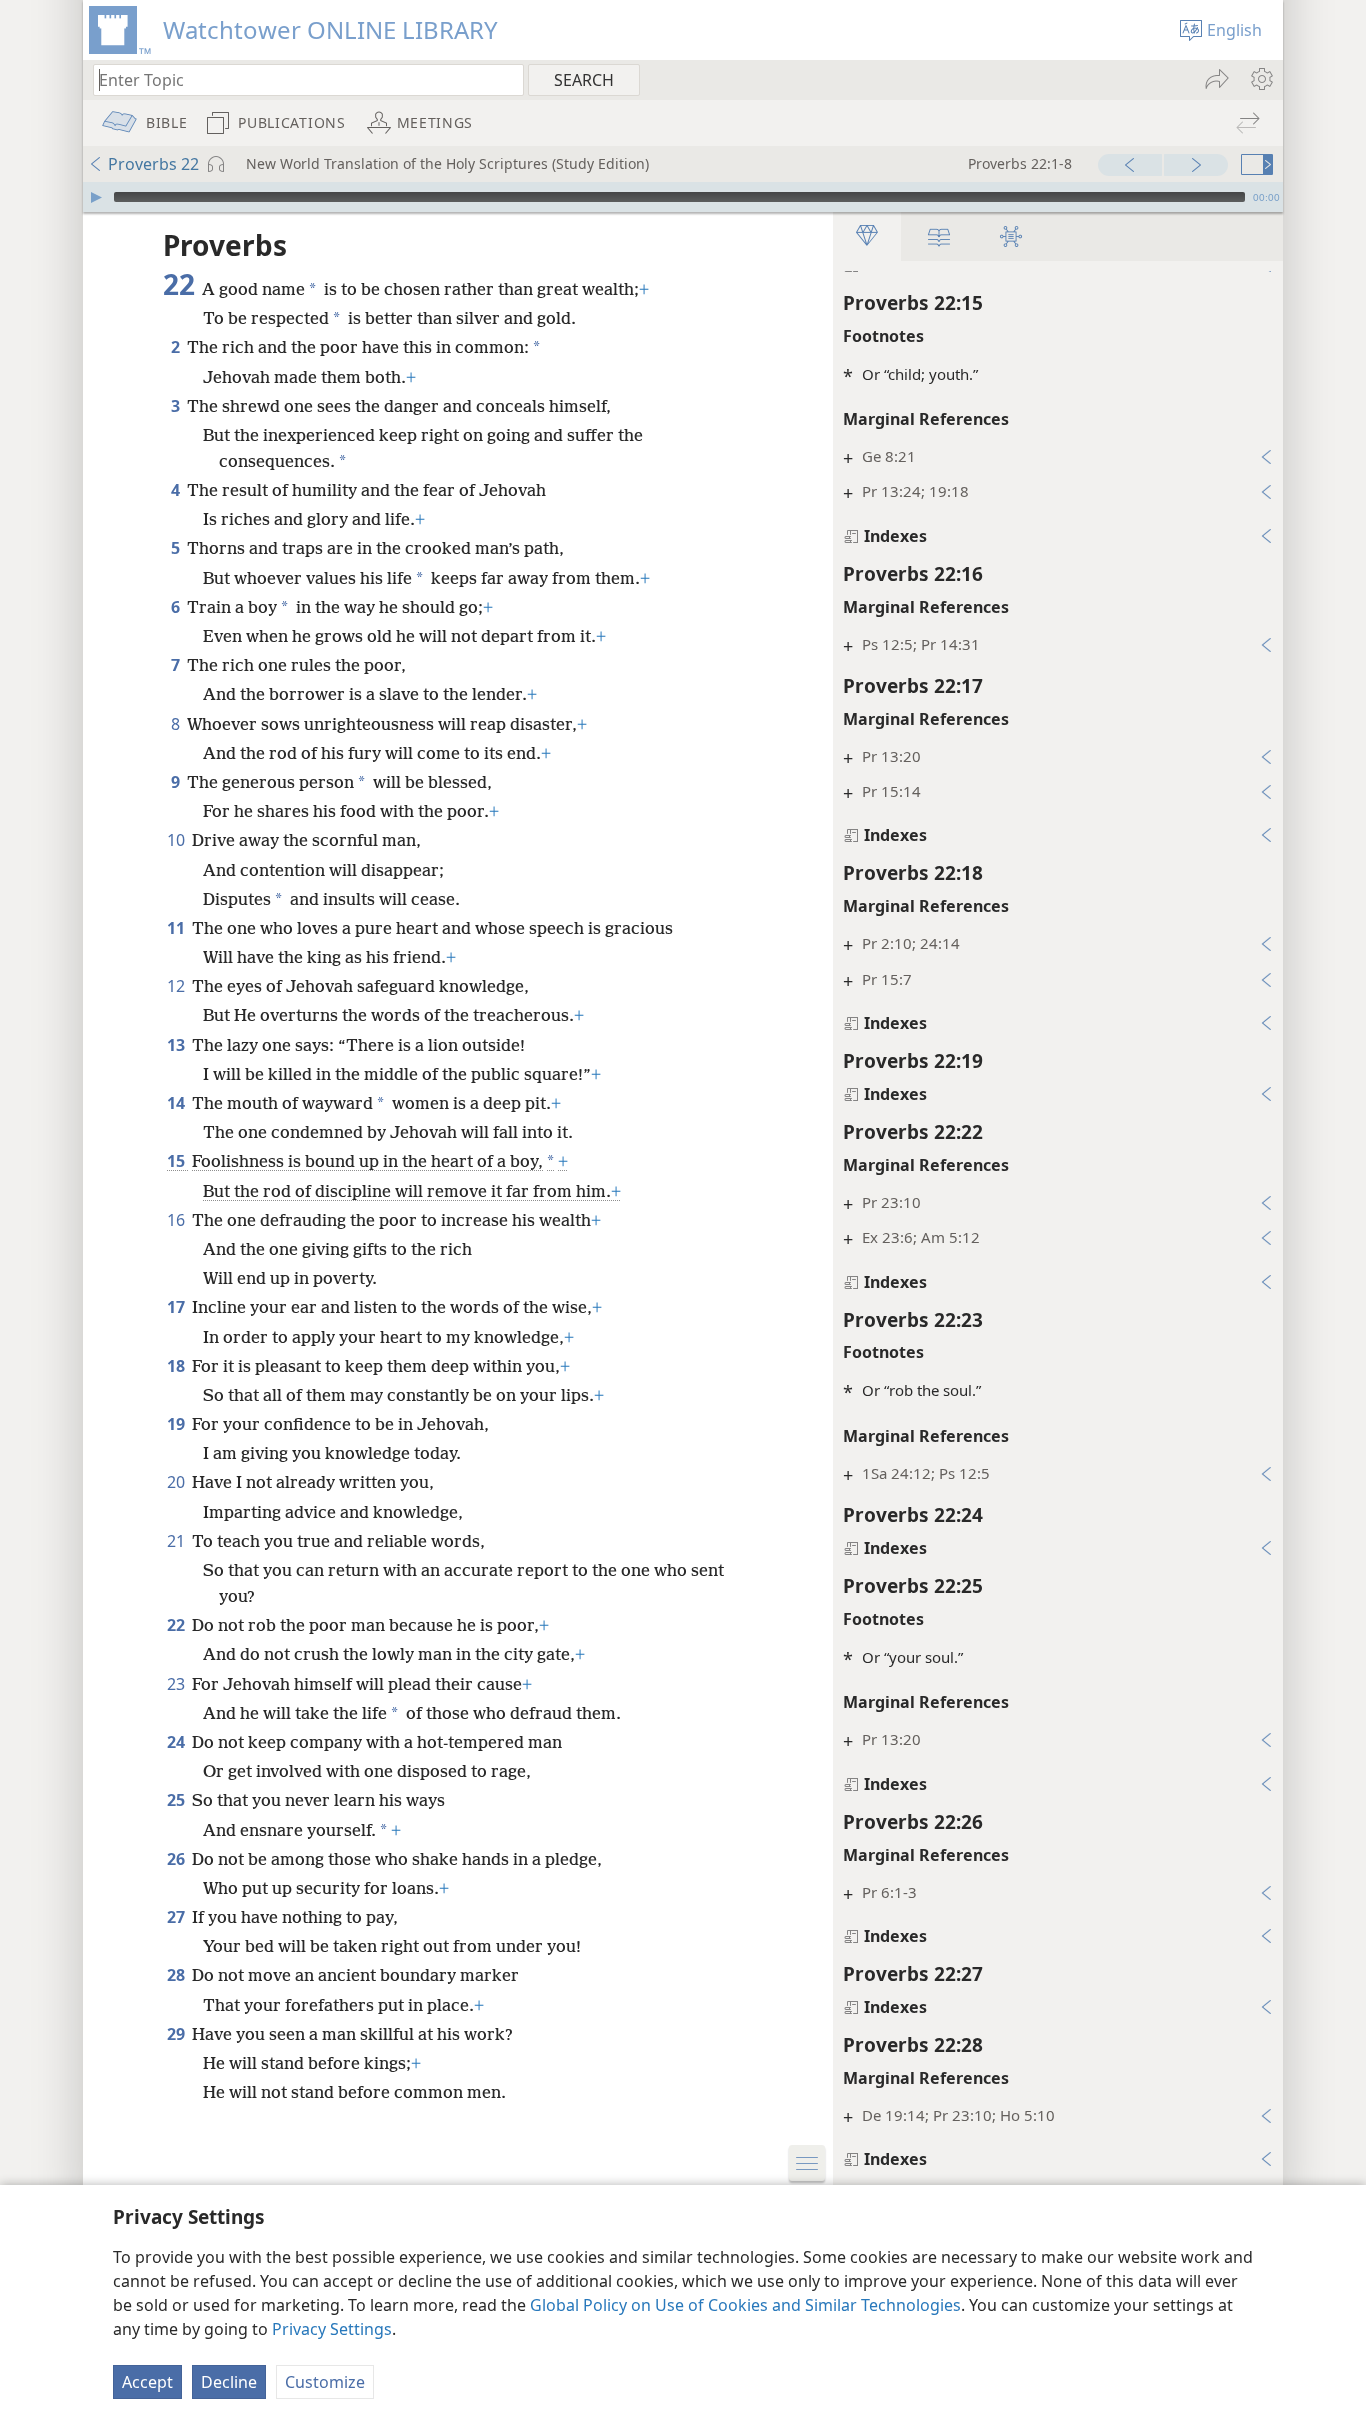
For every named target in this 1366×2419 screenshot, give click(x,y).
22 (177, 1625)
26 (177, 1859)
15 (177, 1161)
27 (177, 1917)
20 (177, 1482)
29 (177, 2034)
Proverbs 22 (153, 164)
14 (177, 1103)
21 (177, 1541)
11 (177, 928)
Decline (229, 2382)
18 (177, 1366)
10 (177, 840)
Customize (325, 2382)
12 (177, 986)
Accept (147, 2382)
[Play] (96, 197)
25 (177, 1800)
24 (177, 1742)
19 (177, 1424)
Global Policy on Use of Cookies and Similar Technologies (745, 2305)
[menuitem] (1260, 79)
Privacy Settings (332, 2329)
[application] (683, 197)
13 (177, 1045)
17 (177, 1307)
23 (177, 1684)
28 (177, 1975)
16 (177, 1220)
